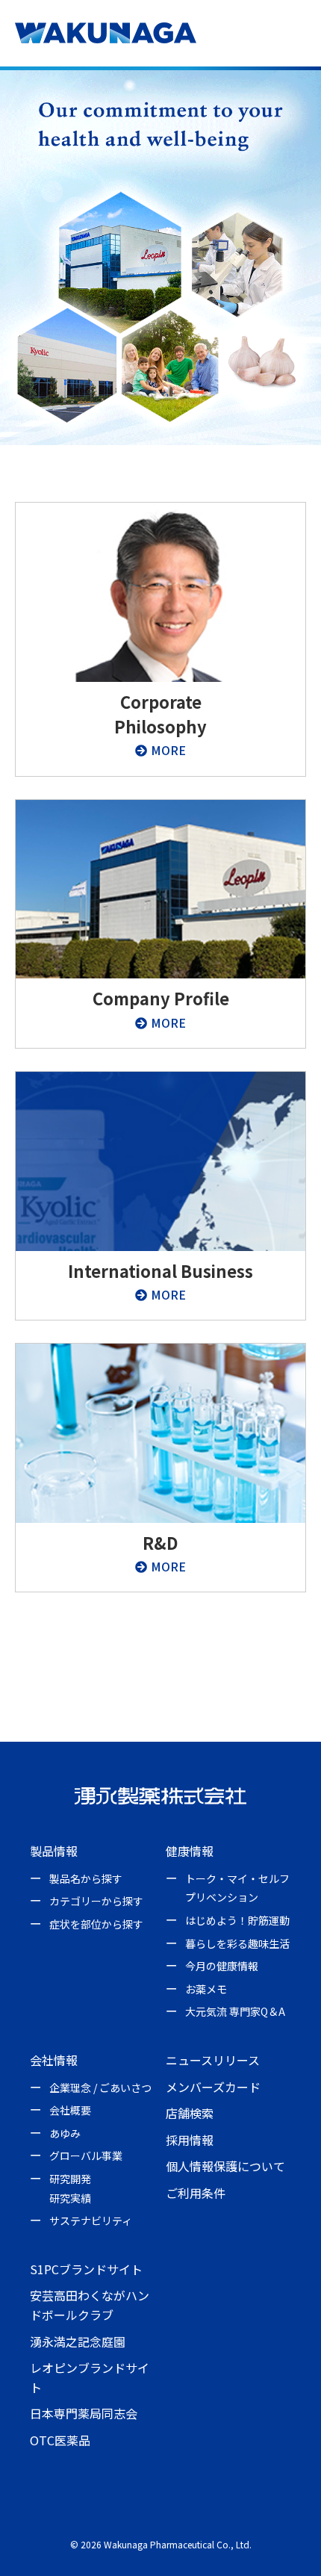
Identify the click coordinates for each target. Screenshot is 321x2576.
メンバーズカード (213, 2087)
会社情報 (54, 2060)
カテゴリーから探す (96, 1901)
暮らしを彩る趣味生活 (237, 1943)
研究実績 (70, 2198)
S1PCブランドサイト (86, 2269)
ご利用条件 (196, 2193)
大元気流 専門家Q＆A (235, 2011)
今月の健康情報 (222, 1966)
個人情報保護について (225, 2166)
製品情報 (54, 1851)
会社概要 (70, 2110)
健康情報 (190, 1851)
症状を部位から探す (96, 1924)
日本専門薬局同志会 (84, 2413)
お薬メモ (206, 1989)
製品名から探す (86, 1878)
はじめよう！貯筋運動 (237, 1920)
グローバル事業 (86, 2156)
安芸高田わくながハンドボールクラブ (90, 2305)
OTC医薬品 (60, 2440)
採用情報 (190, 2140)
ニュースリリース (213, 2060)
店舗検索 (190, 2113)
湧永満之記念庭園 (78, 2341)
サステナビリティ (91, 2220)
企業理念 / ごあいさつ (100, 2088)
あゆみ (65, 2133)
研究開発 (70, 2179)
